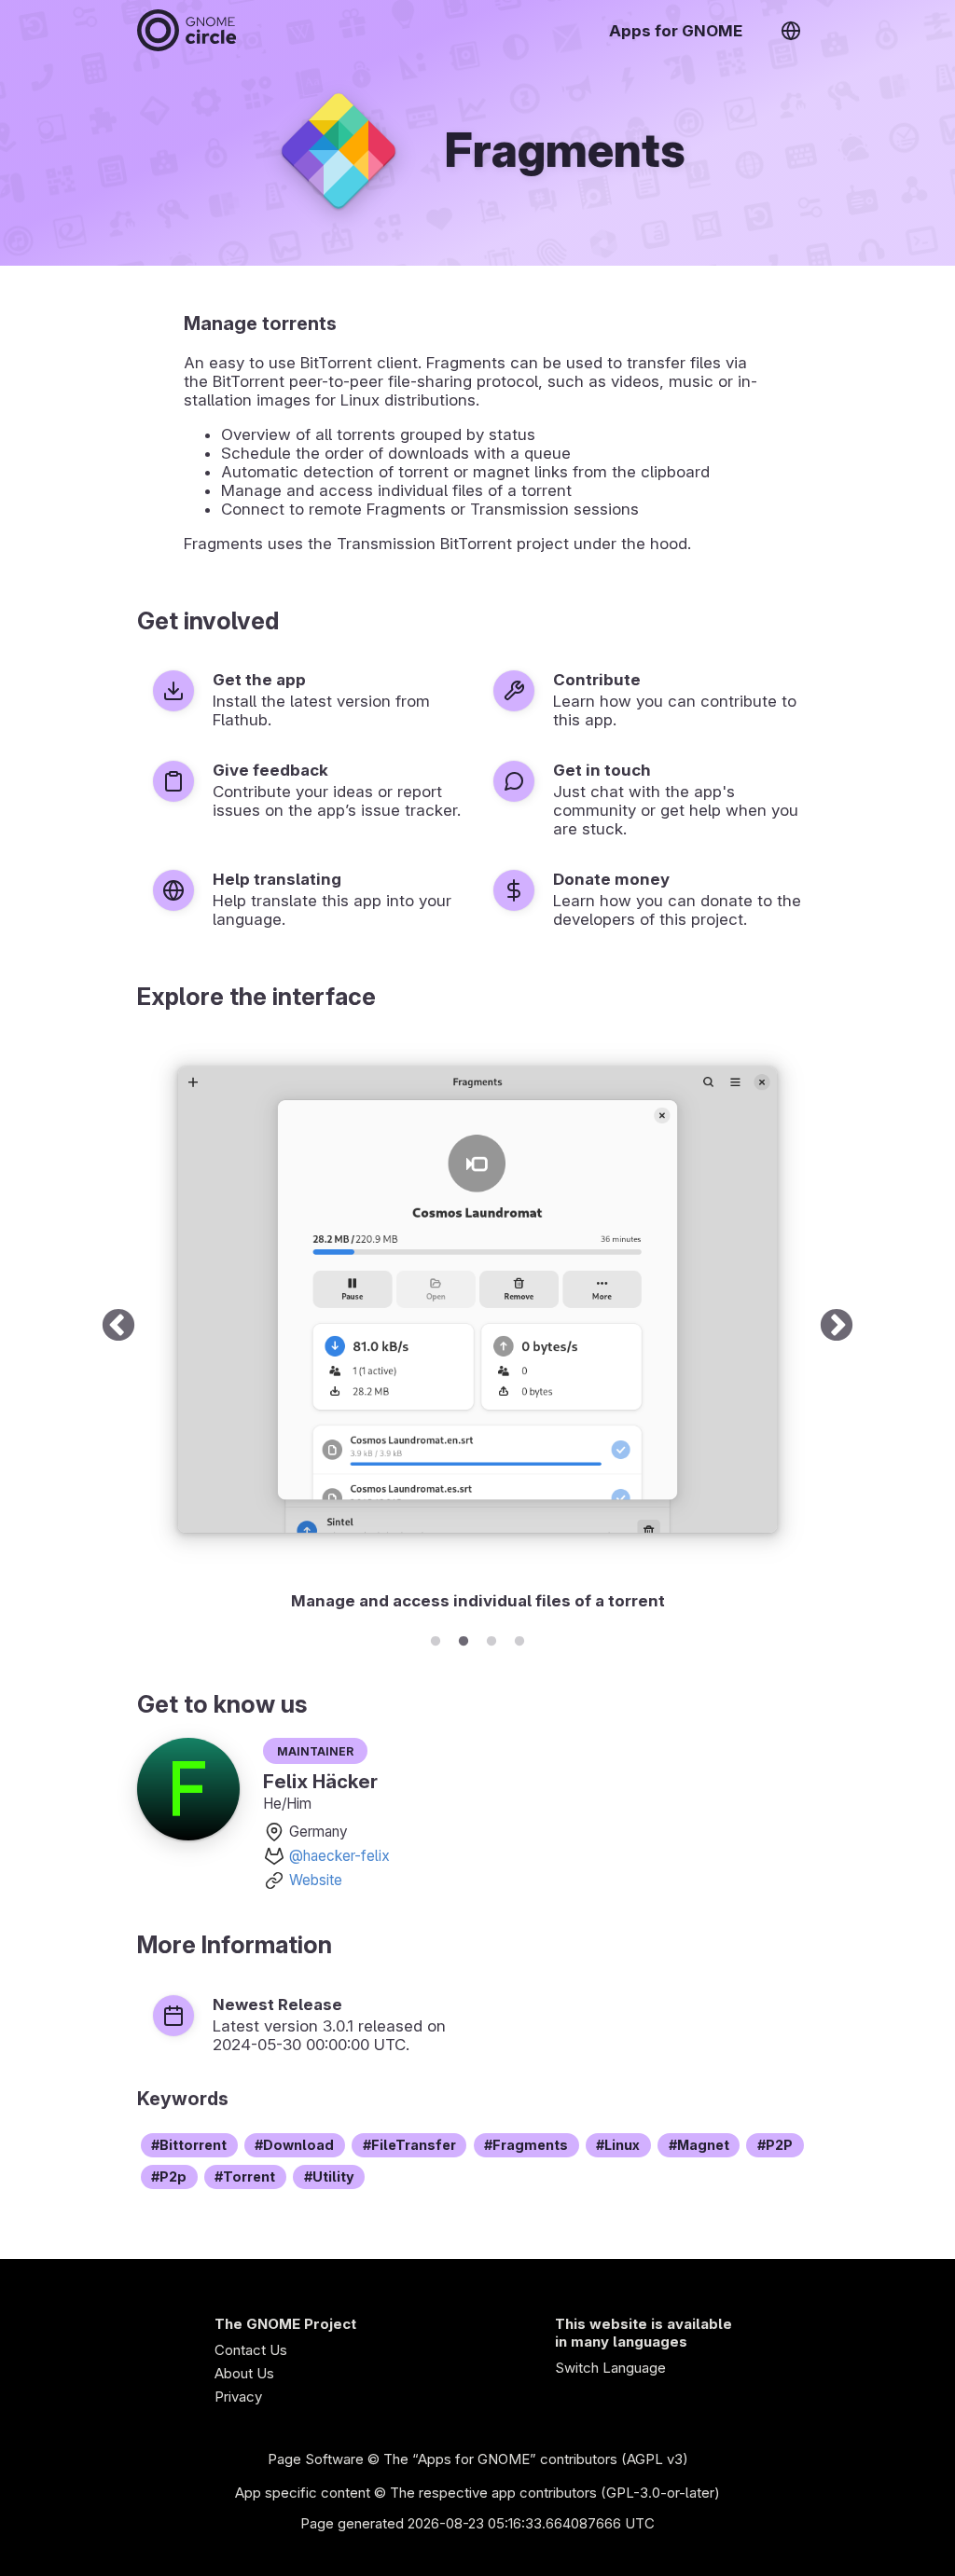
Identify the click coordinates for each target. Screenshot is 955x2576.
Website (316, 1880)
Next (837, 1327)
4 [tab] (519, 1638)
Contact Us (251, 2350)
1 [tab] (436, 1638)
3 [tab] (491, 1638)
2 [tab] (464, 1638)
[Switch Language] (791, 31)
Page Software (316, 2459)
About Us (244, 2373)
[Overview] (187, 30)
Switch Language (610, 2368)
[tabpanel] (477, 1327)
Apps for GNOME (676, 31)
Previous (118, 1327)
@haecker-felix (339, 1856)
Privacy (238, 2397)
